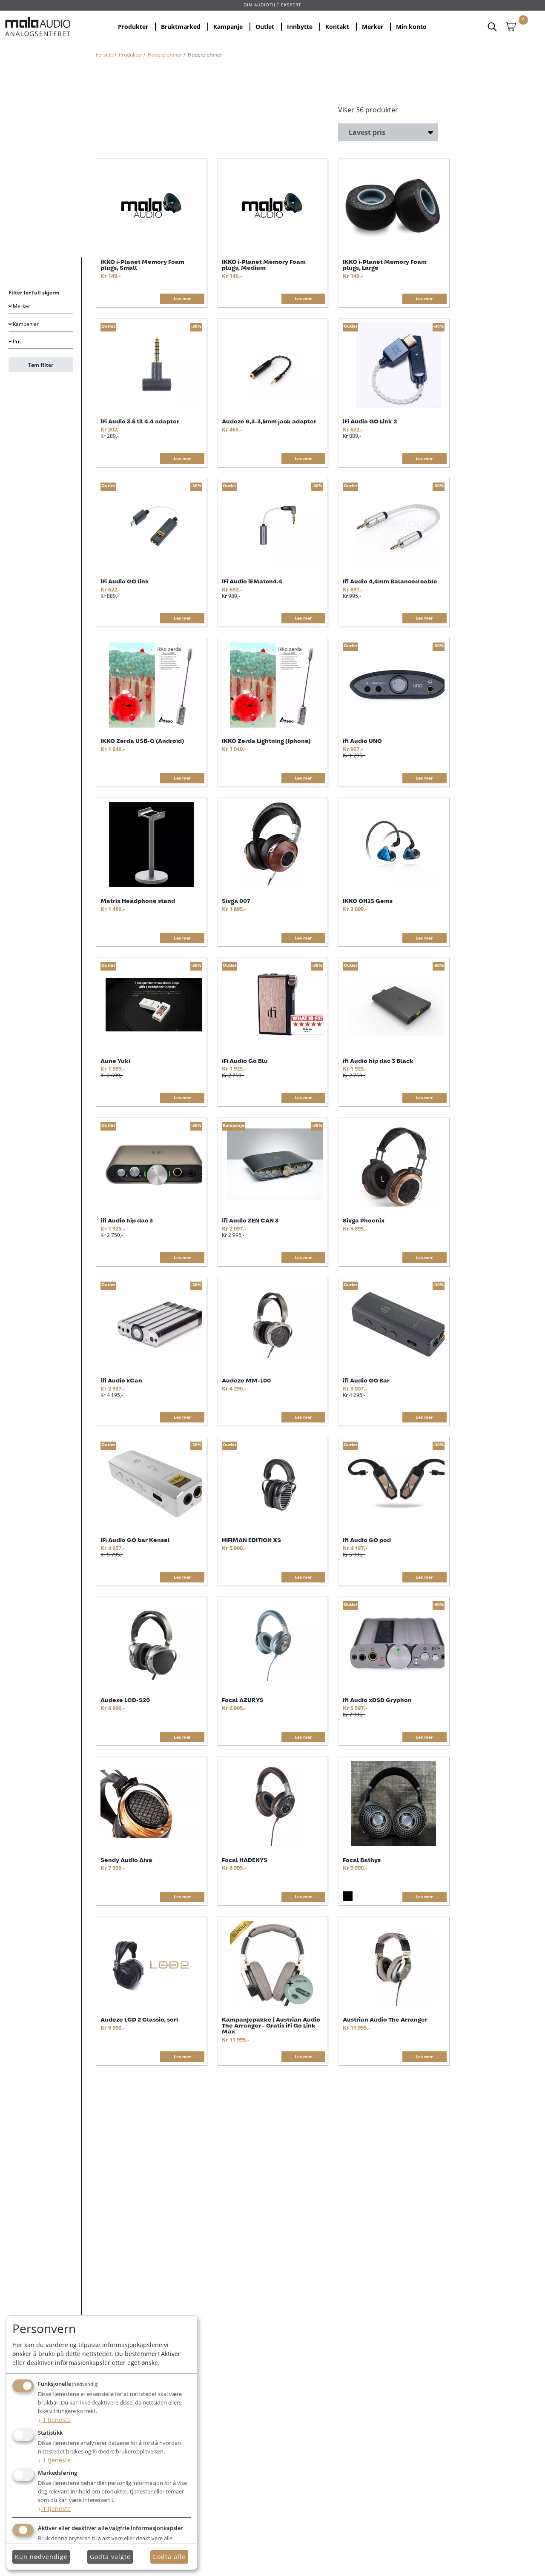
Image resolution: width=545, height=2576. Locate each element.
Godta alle (169, 2557)
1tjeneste (54, 2420)
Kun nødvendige (41, 2557)
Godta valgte (110, 2557)
